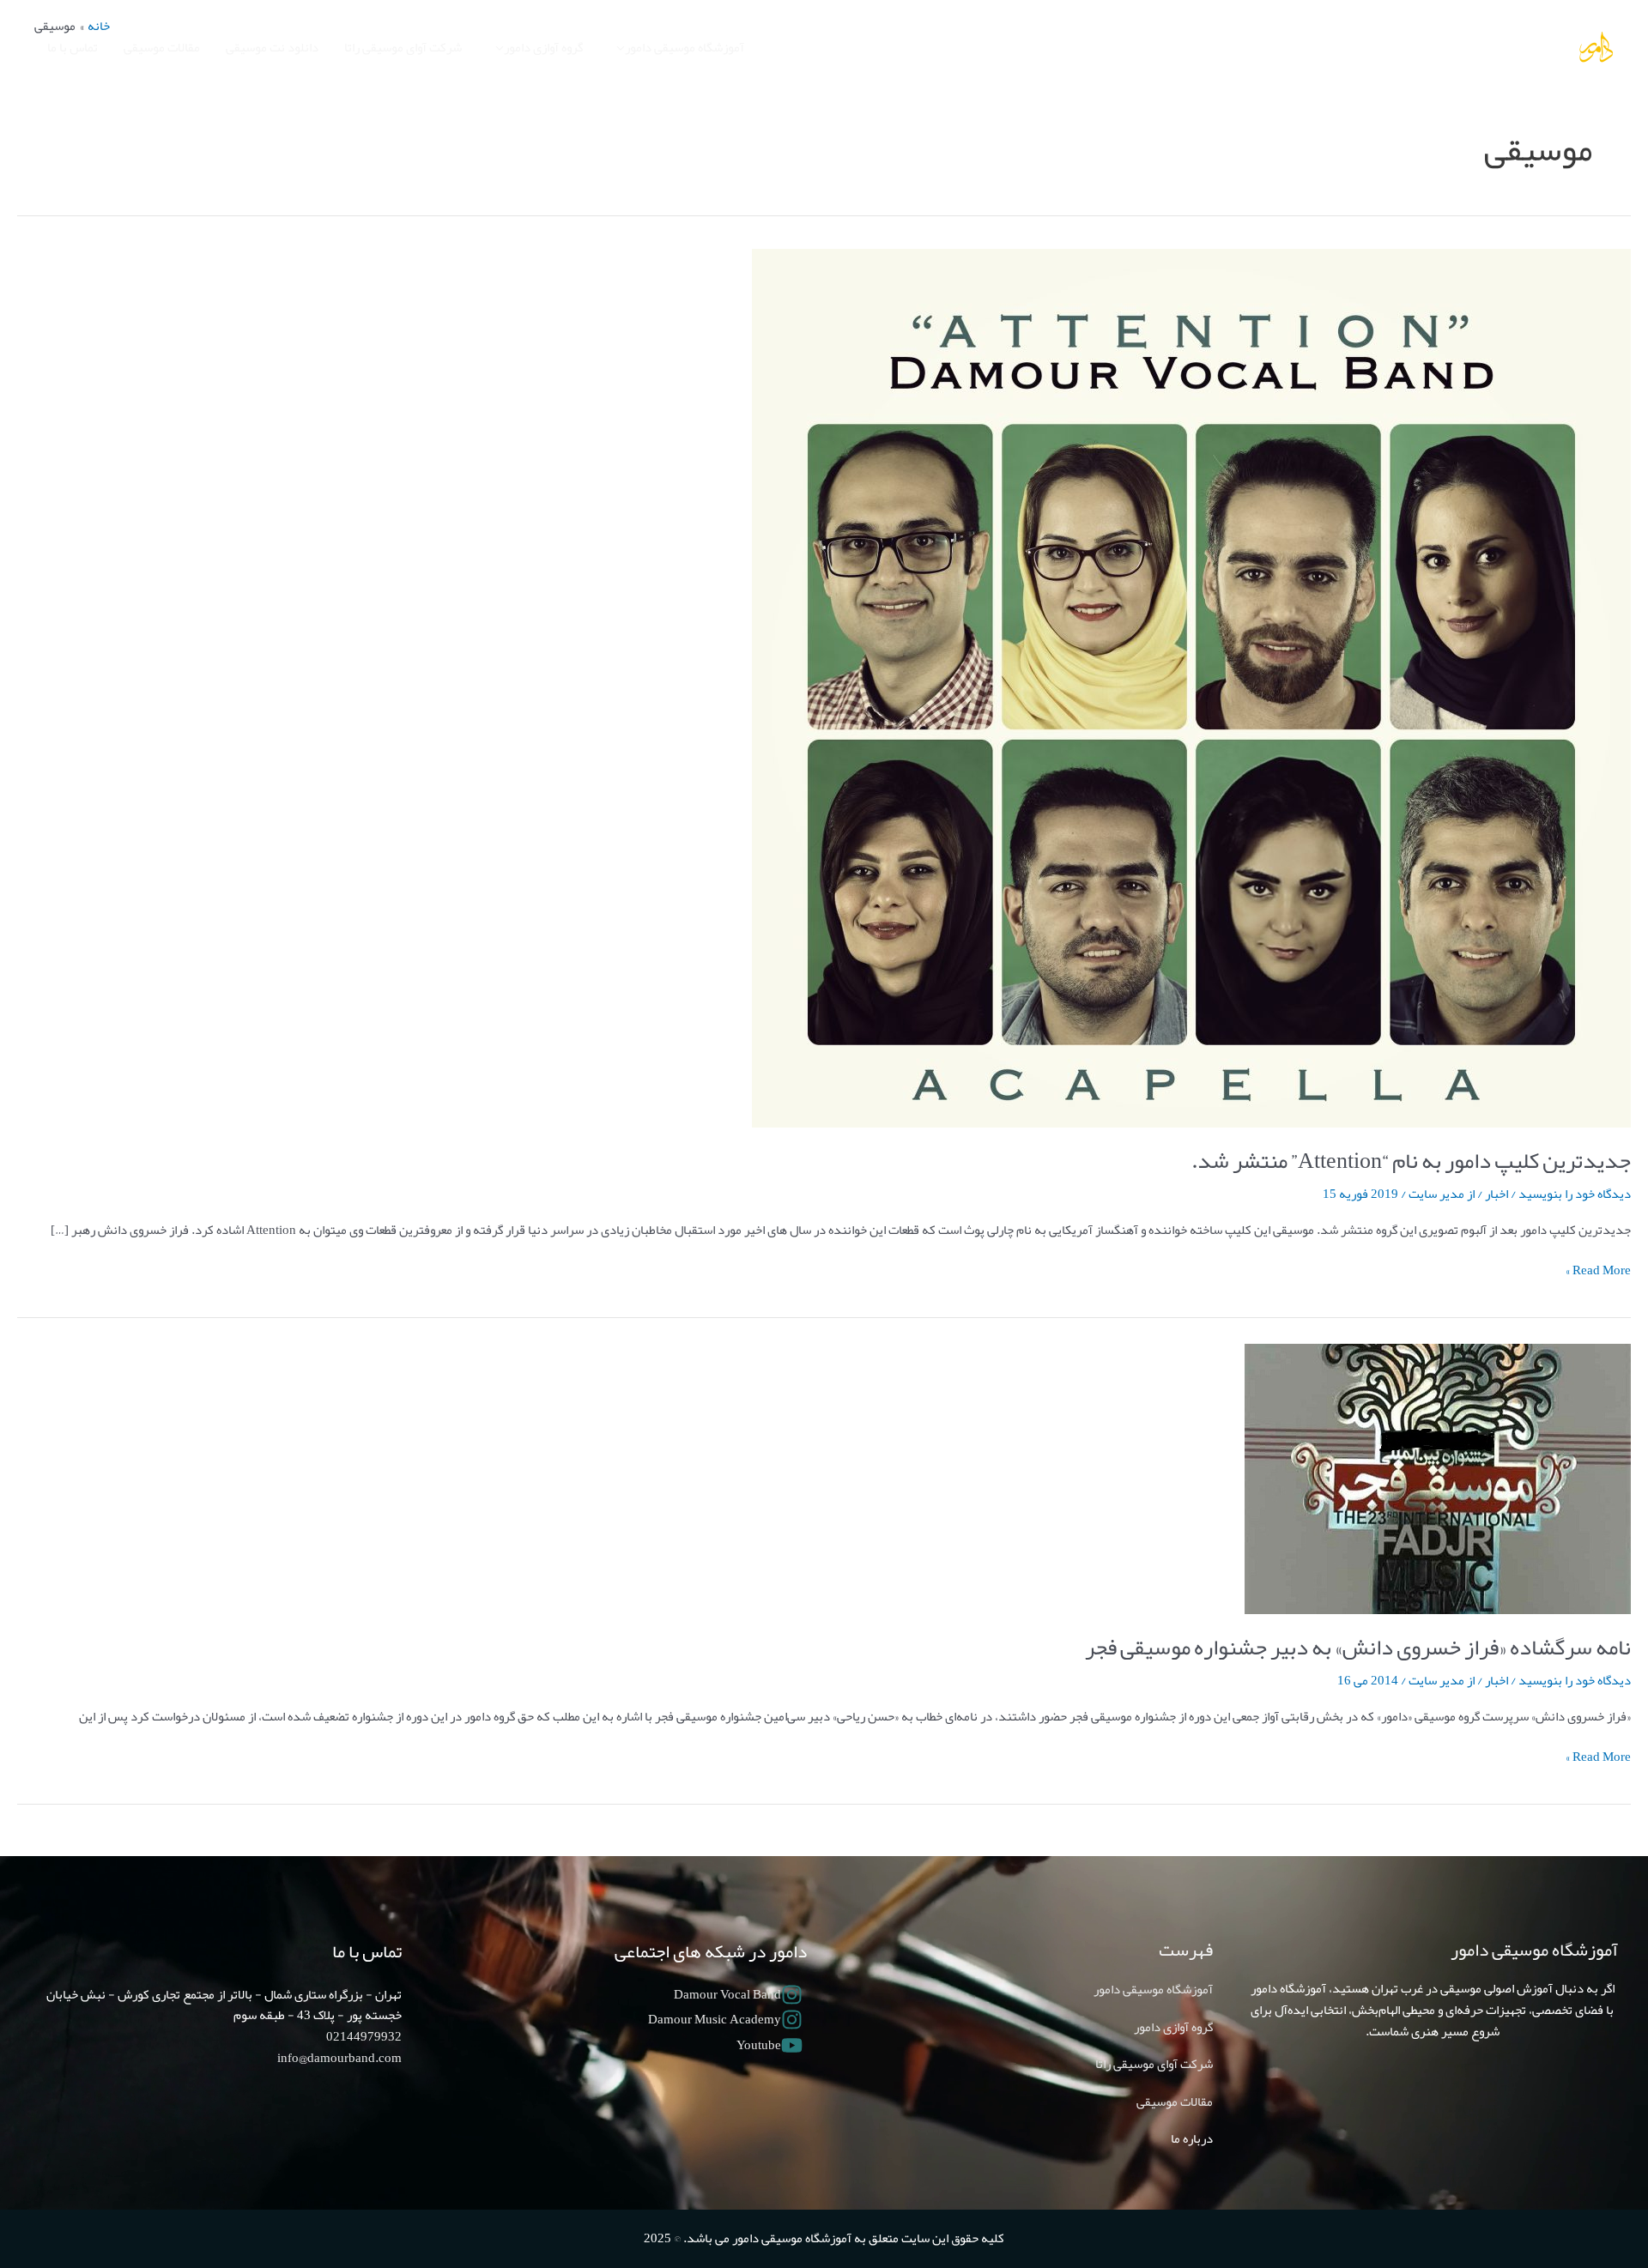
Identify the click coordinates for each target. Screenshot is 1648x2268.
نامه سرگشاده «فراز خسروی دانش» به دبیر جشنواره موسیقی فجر (1358, 1647)
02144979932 (364, 2036)
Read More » (1598, 1270)
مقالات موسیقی (1175, 2102)
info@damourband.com (339, 2058)
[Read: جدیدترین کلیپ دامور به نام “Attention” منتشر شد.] (1191, 692)
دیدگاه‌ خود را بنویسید (1575, 1194)
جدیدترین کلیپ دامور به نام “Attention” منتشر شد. (1411, 1160)
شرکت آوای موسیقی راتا (1154, 2064)
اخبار (1497, 1194)
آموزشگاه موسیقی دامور (1153, 1989)
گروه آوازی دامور (1173, 2027)
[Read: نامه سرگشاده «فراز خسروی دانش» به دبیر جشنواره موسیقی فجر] (1438, 1483)
